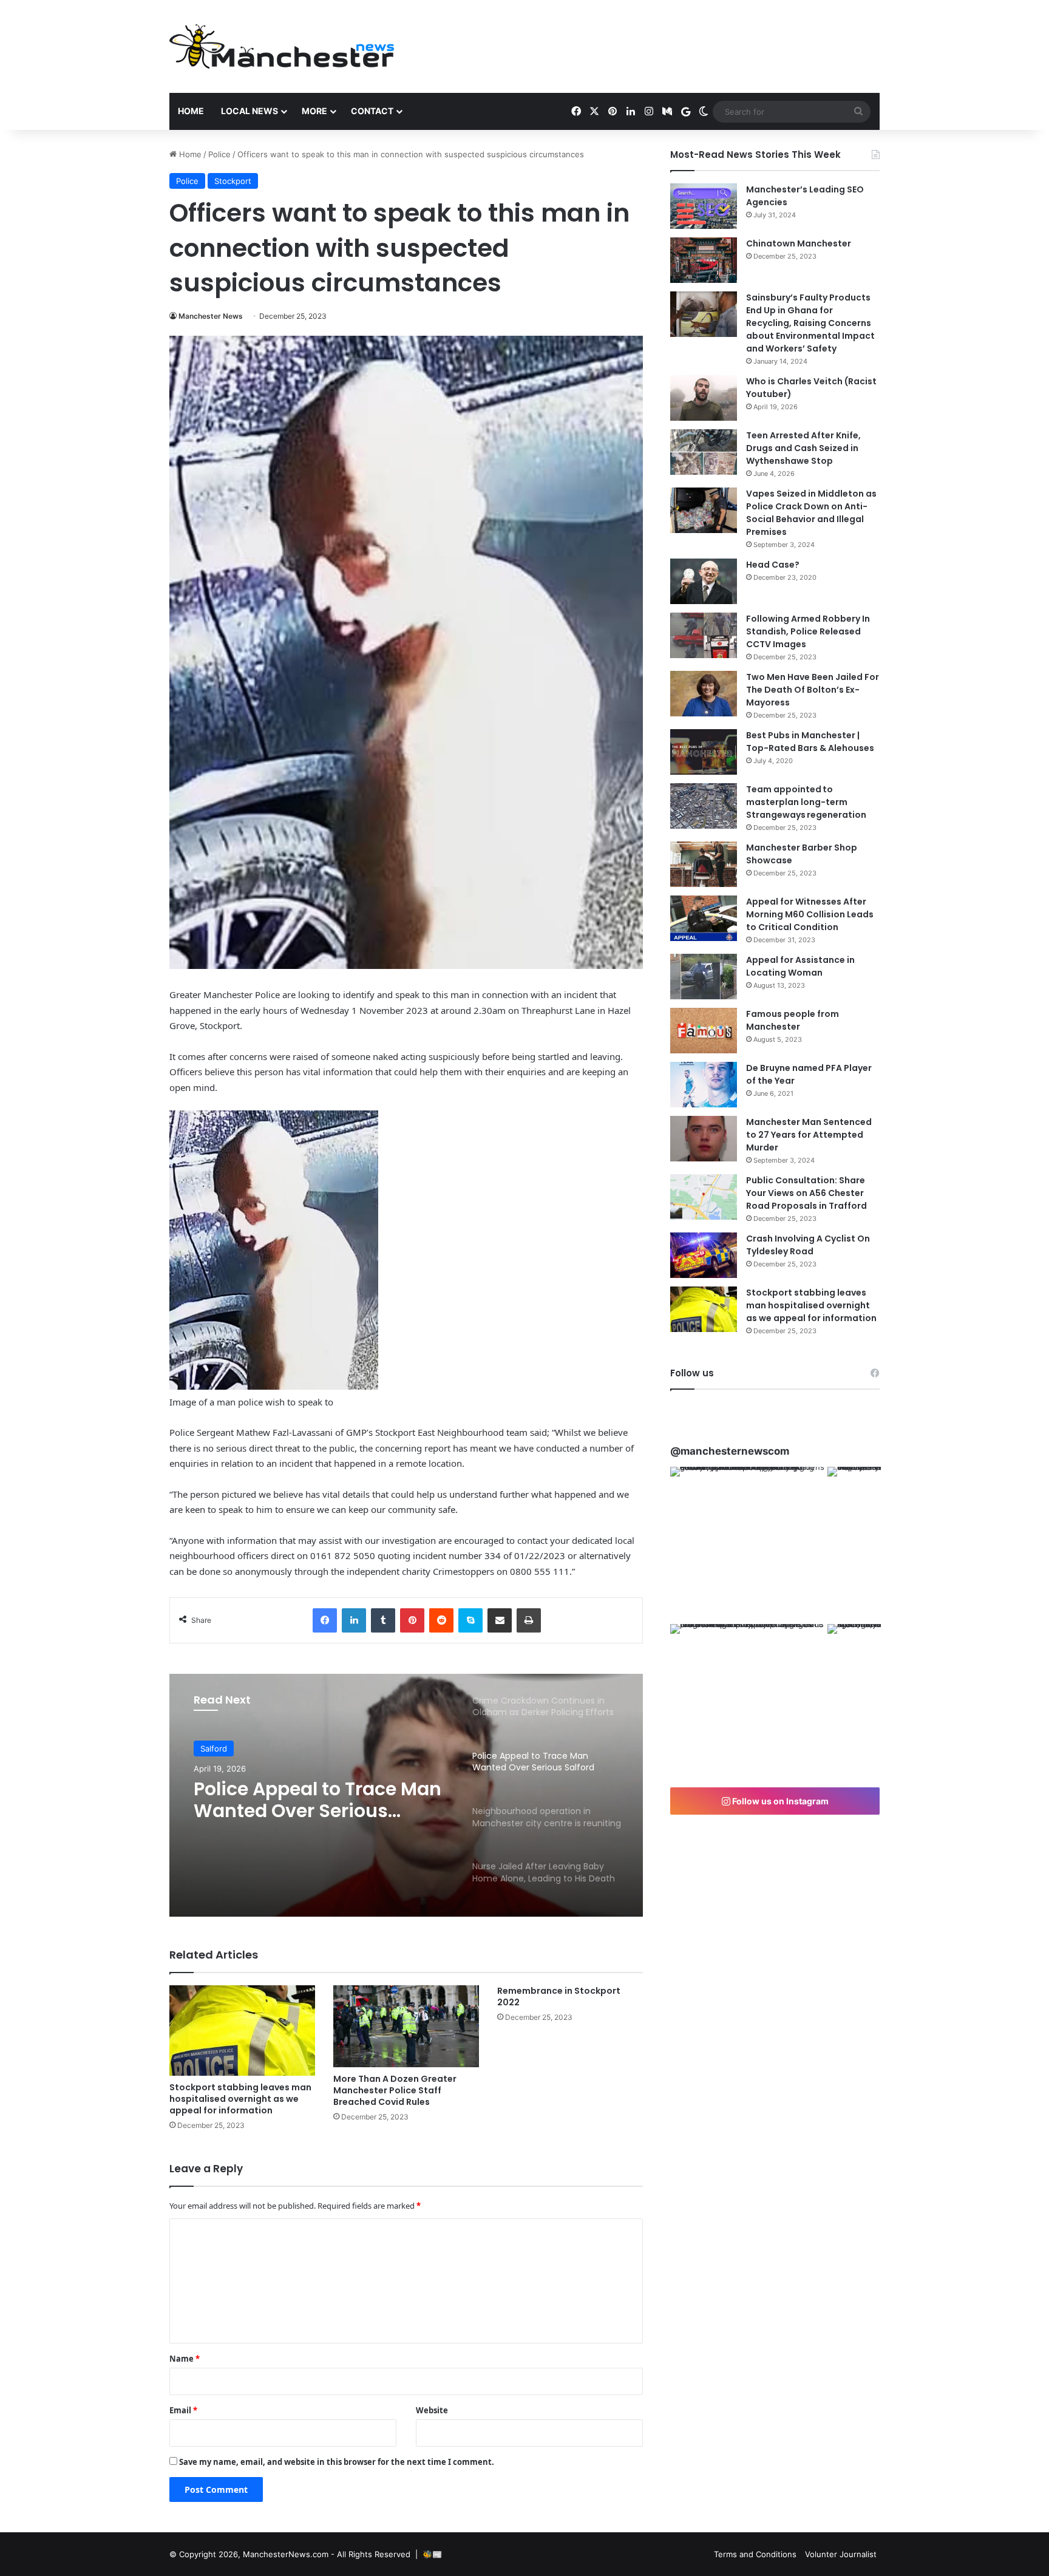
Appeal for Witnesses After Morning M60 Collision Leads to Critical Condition (810, 914)
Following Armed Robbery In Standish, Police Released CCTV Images (808, 631)
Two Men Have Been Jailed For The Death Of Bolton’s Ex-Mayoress (813, 690)
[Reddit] (441, 1620)
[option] (406, 1795)
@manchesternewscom (730, 1451)
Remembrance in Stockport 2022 (559, 1997)
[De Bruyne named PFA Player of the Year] (704, 1085)
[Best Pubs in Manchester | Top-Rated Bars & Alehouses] (704, 752)
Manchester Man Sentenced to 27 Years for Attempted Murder (809, 1135)
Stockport (233, 181)
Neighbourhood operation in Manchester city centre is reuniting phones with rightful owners (321, 1801)
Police (219, 154)
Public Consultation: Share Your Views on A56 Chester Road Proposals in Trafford (806, 1193)
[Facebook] (325, 1620)
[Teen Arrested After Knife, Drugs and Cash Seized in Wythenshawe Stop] (704, 452)
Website (432, 2410)
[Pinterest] (412, 1620)
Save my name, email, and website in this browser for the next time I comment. (337, 2462)
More (314, 111)
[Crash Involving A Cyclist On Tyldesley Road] (704, 1255)
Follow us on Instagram (779, 1801)
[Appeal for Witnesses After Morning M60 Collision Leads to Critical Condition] (704, 918)
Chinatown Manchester (799, 243)
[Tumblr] (383, 1620)
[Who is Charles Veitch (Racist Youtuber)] (704, 398)
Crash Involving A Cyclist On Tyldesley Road (808, 1245)
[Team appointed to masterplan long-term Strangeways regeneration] (704, 806)
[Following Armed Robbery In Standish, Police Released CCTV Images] (704, 635)
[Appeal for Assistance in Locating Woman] (704, 977)
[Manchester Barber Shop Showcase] (704, 864)
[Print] (529, 1620)
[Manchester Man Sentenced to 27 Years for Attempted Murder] (704, 1139)
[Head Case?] (704, 581)
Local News (250, 111)
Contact (372, 111)
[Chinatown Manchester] (704, 260)
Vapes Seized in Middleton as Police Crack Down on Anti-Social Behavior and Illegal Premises (811, 513)
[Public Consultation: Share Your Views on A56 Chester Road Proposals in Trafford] (704, 1197)
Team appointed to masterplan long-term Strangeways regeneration (806, 802)
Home (191, 111)
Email (183, 2410)
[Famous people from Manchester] (704, 1031)
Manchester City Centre (246, 1749)
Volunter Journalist (841, 2554)
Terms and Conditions (755, 2554)
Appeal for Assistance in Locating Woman (800, 966)
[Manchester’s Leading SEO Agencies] (704, 206)
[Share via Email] (500, 1620)
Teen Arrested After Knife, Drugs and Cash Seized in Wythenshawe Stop (803, 448)
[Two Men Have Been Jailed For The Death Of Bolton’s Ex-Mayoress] (704, 694)
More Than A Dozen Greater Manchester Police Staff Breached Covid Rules (395, 2090)
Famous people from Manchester (793, 1020)
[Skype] (470, 1620)
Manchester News (211, 316)
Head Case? (773, 565)
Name (185, 2359)
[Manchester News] (282, 46)
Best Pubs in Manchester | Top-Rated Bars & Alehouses (810, 742)
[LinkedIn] (354, 1620)
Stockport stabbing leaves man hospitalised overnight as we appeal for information (240, 2099)
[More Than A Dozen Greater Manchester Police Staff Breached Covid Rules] (406, 2026)
